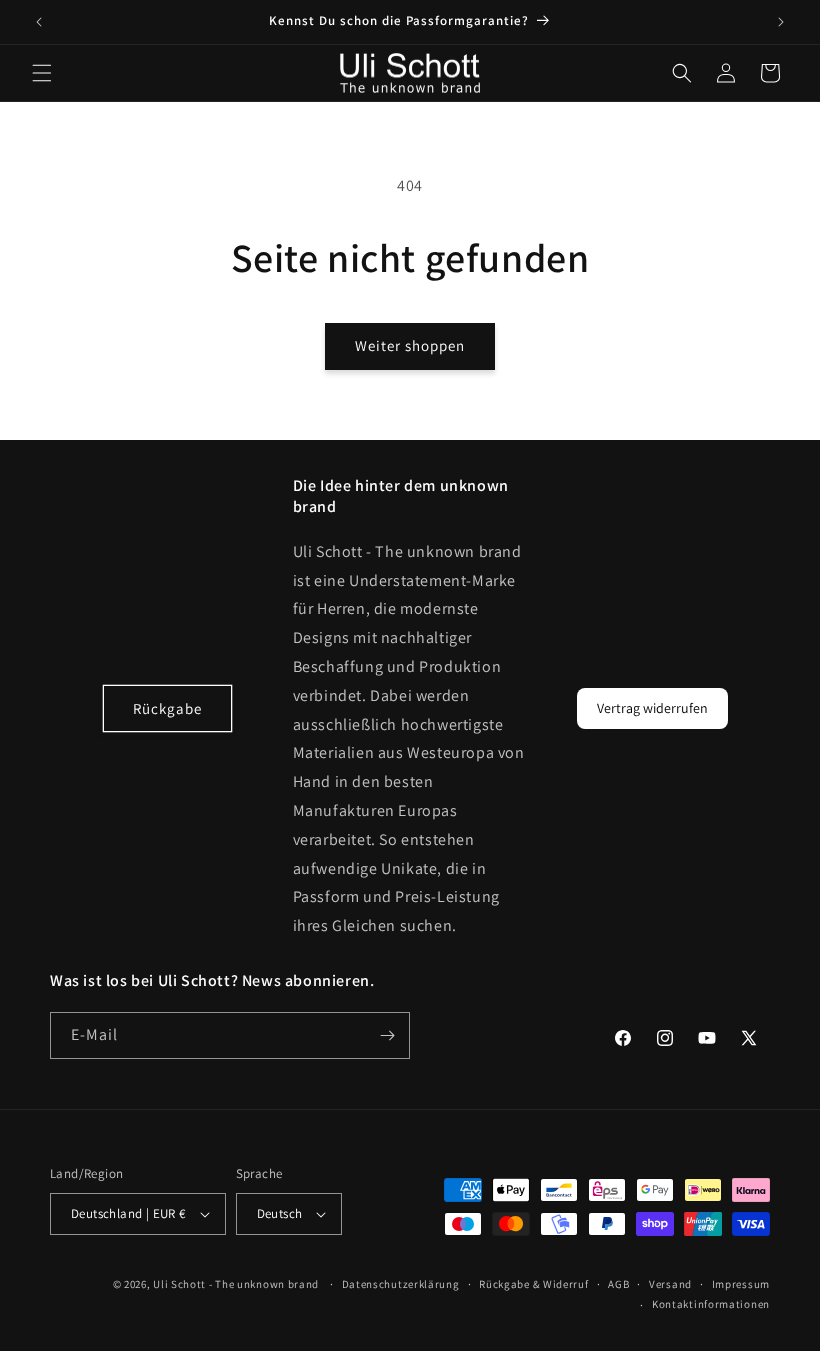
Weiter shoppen (410, 345)
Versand (670, 1284)
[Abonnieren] (387, 1035)
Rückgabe (167, 708)
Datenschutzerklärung (401, 1284)
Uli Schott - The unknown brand (236, 1284)
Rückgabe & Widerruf (533, 1284)
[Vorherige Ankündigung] (39, 22)
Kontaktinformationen (711, 1304)
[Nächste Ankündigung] (781, 22)
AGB (618, 1284)
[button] (42, 73)
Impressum (741, 1284)
